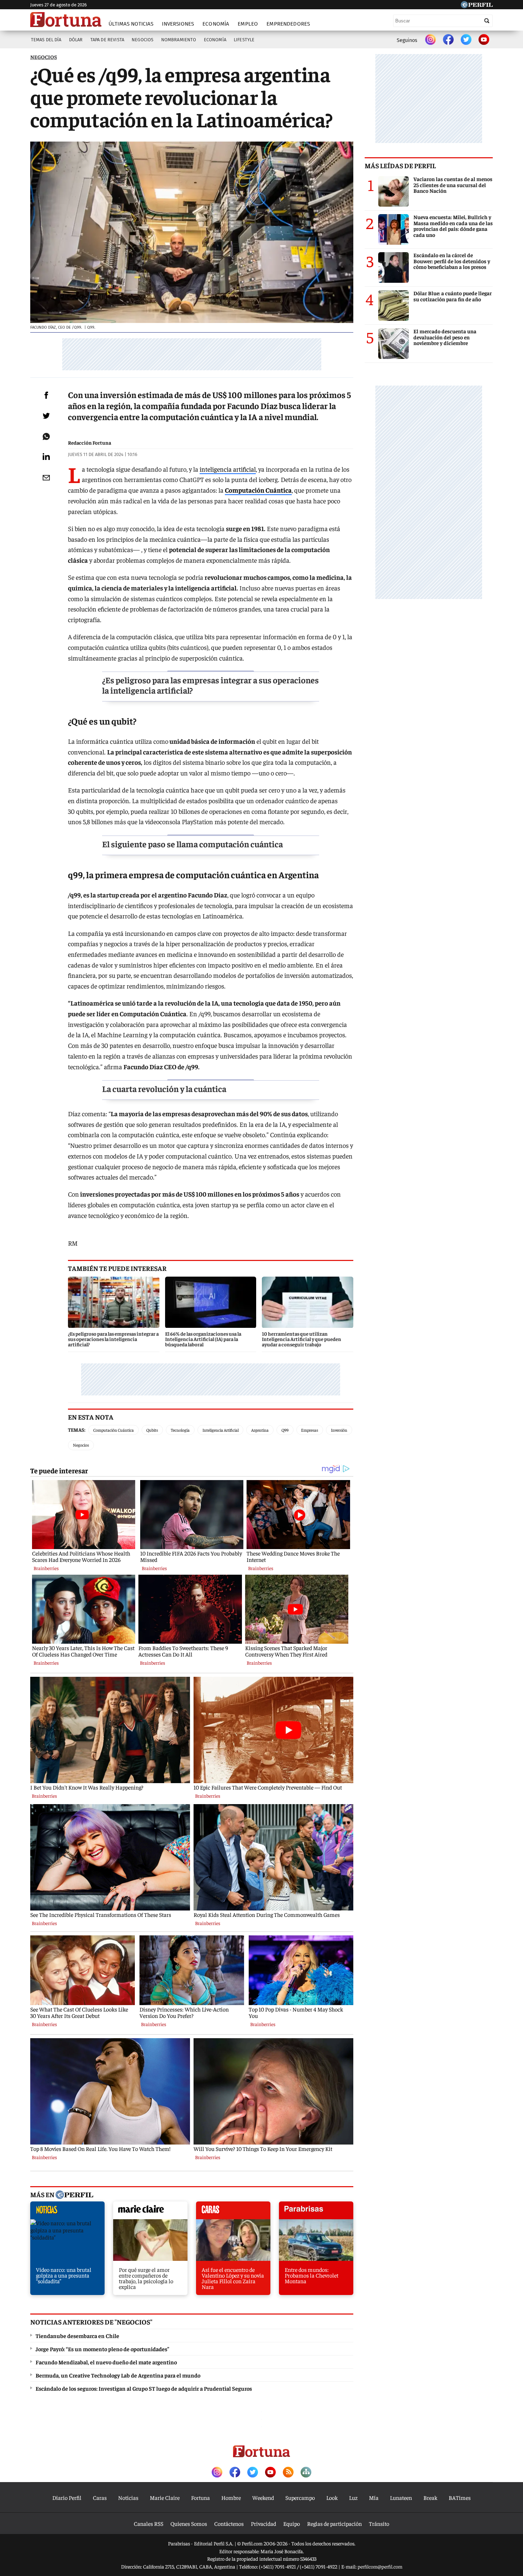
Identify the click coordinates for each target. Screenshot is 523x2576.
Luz (353, 2497)
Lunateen (401, 2497)
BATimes (460, 2497)
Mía (374, 2497)
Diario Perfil (67, 2497)
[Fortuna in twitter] (466, 40)
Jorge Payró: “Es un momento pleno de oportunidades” (102, 2349)
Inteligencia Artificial (221, 1430)
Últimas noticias (131, 24)
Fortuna (200, 2497)
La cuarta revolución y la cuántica (164, 1088)
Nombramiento (179, 40)
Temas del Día (46, 40)
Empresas (310, 1430)
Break (430, 2497)
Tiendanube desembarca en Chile (77, 2336)
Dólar (76, 40)
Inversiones (178, 24)
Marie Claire (165, 2497)
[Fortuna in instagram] (430, 40)
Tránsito (379, 2523)
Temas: (77, 1430)
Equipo (292, 2523)
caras (233, 2212)
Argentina (260, 1430)
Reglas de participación (334, 2523)
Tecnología (180, 1430)
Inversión (339, 1430)
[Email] (46, 478)
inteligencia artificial (228, 469)
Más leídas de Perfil (400, 165)
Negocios (142, 40)
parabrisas (316, 2212)
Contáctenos (229, 2523)
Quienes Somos (189, 2523)
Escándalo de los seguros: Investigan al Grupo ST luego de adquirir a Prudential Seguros (144, 2388)
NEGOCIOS (44, 57)
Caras (100, 2497)
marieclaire (150, 2212)
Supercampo (300, 2497)
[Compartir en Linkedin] (46, 456)
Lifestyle (244, 40)
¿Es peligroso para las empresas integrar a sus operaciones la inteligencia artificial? (210, 685)
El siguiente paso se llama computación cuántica (192, 844)
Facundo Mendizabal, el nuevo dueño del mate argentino (106, 2362)
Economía (216, 24)
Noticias (128, 2497)
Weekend (263, 2497)
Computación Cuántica (113, 1430)
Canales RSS (149, 2523)
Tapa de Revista (107, 40)
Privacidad (263, 2523)
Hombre (231, 2497)
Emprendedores (288, 24)
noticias (67, 2212)
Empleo (248, 24)
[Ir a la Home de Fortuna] (66, 20)
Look (332, 2497)
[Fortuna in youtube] (484, 40)
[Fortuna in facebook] (448, 40)
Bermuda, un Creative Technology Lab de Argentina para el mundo (118, 2375)
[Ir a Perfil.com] (477, 6)
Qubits (152, 1430)
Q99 (285, 1430)
